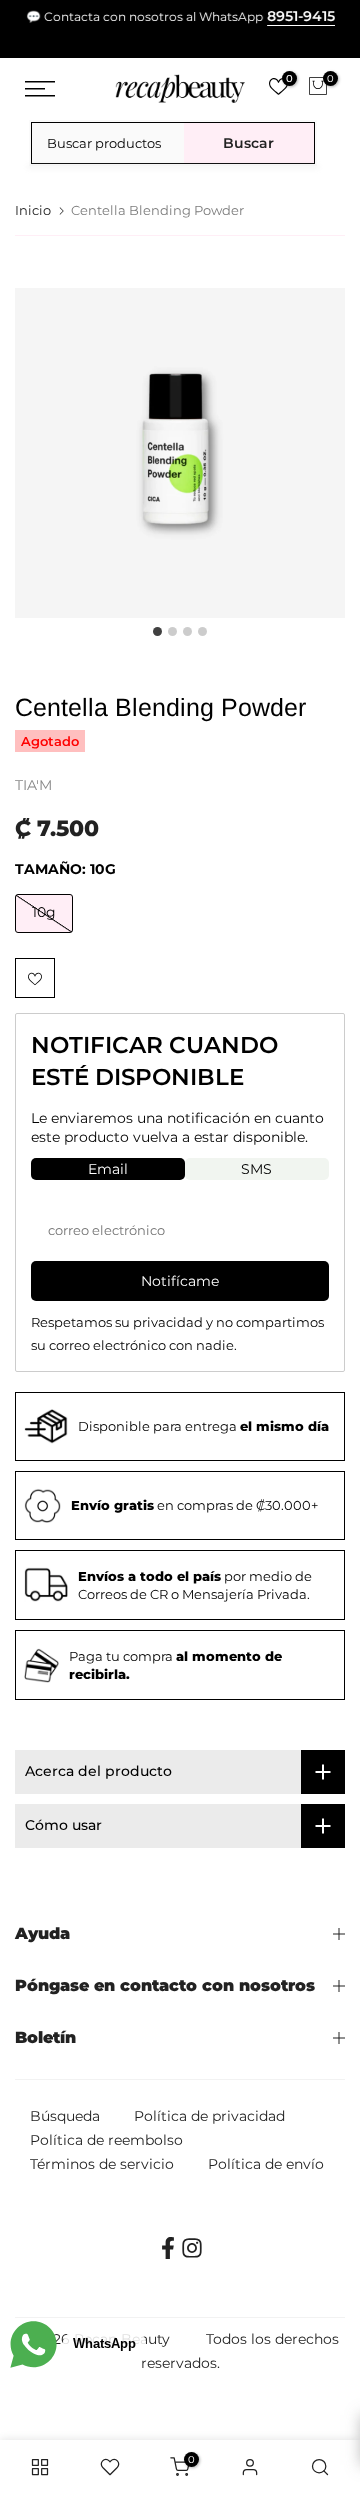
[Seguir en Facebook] (168, 2254)
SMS (256, 1169)
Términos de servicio (102, 2164)
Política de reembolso (106, 2140)
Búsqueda (65, 2116)
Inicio (33, 210)
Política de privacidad (209, 2116)
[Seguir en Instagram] (192, 2254)
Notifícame (180, 1281)
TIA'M (33, 785)
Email (108, 1169)
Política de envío (266, 2164)
